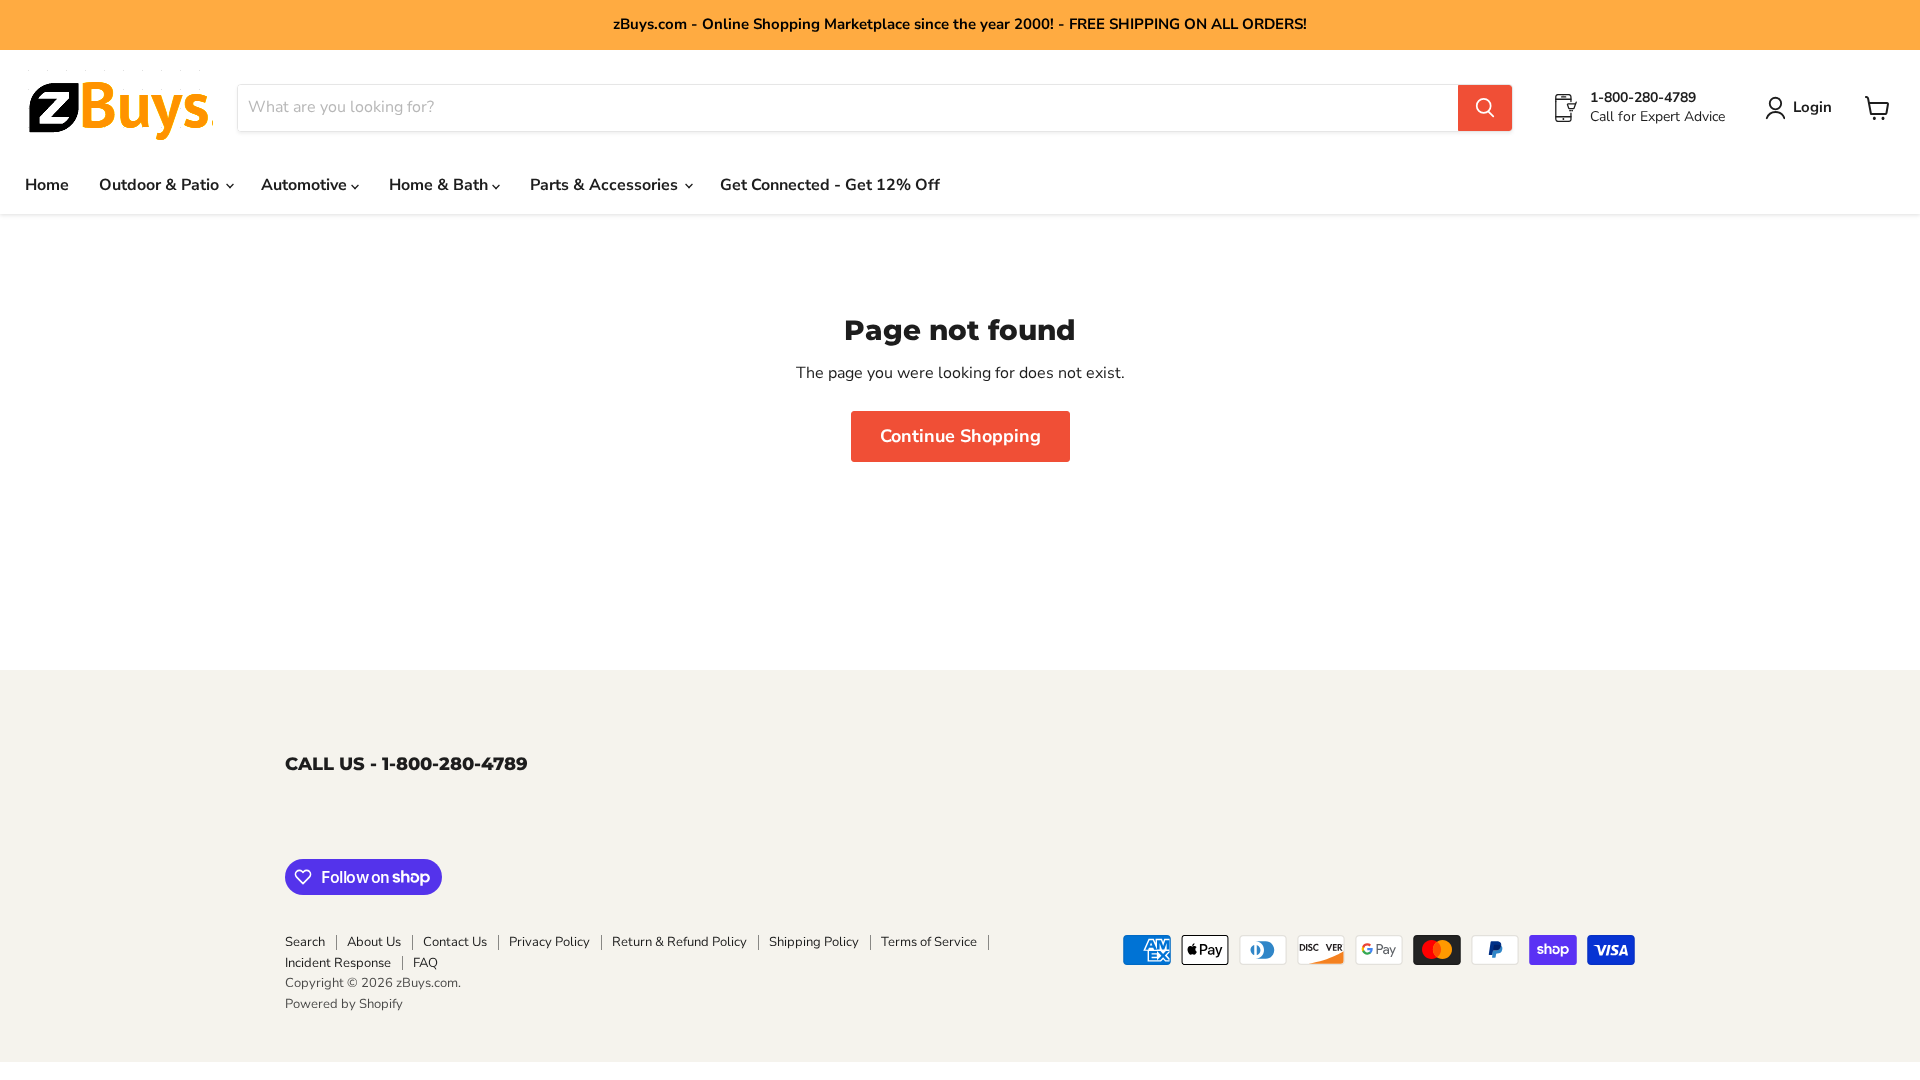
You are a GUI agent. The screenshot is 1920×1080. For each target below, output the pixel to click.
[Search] (1485, 108)
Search (305, 942)
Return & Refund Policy (679, 942)
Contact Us (455, 942)
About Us (374, 942)
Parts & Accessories (606, 185)
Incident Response (338, 963)
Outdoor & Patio (161, 185)
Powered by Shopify (344, 1004)
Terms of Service (929, 942)
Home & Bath (440, 185)
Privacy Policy (549, 942)
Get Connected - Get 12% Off (830, 185)
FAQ (425, 963)
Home (47, 185)
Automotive (306, 185)
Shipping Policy (814, 942)
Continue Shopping (960, 436)
